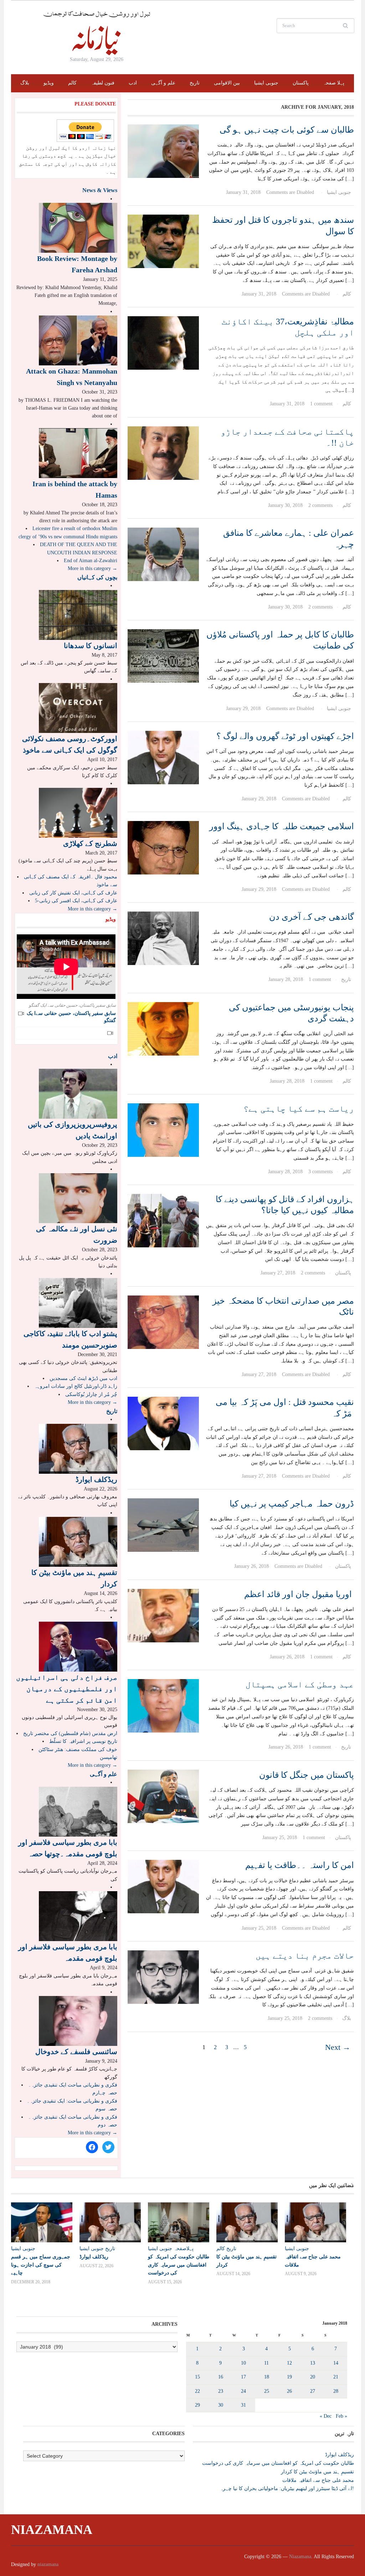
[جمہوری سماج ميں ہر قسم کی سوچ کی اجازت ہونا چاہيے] (42, 2222)
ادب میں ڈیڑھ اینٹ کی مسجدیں (83, 1378)
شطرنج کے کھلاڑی (90, 843)
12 (289, 2363)
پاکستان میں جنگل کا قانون (307, 1775)
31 (243, 2405)
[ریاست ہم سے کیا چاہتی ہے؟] (163, 1130)
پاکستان (301, 83)
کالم (72, 83)
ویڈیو (49, 83)
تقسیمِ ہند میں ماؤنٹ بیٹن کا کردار (317, 2472)
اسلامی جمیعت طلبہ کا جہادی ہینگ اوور (282, 826)
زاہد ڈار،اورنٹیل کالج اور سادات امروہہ (76, 1386)
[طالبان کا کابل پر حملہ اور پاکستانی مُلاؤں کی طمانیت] (163, 655)
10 (243, 2363)
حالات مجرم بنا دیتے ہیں (305, 1956)
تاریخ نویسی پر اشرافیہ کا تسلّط (83, 1741)
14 (336, 2363)
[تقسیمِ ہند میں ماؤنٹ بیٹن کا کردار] (78, 1541)
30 (221, 2405)
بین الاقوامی (227, 83)
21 (336, 2377)
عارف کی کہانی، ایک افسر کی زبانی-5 (76, 901)
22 (197, 2391)
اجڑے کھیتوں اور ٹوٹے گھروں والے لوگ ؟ (285, 736)
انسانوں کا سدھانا (91, 646)
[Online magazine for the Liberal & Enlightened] (97, 33)
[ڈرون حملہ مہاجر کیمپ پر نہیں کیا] (163, 1525)
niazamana (48, 2564)
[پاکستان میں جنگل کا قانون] (163, 1796)
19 (289, 2377)
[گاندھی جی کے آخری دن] (163, 938)
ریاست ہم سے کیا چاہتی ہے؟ (299, 1109)
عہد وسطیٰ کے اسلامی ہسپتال (300, 1684)
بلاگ (25, 83)
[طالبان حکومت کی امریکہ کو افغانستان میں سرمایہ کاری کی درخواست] (179, 2222)
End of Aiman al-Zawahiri (91, 561)
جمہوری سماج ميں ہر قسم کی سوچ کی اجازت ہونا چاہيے (41, 2264)
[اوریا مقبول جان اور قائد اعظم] (163, 1615)
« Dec (326, 2416)
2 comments (320, 505)
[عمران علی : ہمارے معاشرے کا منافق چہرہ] (163, 554)
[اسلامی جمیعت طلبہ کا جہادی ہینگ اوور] (163, 848)
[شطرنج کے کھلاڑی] (78, 812)
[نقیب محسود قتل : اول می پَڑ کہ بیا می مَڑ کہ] (163, 1423)
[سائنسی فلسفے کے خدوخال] (78, 2020)
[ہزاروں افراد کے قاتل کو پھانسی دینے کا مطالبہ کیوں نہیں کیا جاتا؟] (163, 1220)
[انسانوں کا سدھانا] (78, 614)
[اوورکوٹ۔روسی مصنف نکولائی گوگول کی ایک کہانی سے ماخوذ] (78, 707)
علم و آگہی (163, 83)
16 (221, 2377)
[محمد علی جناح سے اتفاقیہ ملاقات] (315, 2222)
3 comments (320, 1172)
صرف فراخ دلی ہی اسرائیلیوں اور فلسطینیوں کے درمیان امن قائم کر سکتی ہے (67, 1689)
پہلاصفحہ (184, 2249)
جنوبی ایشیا (266, 83)
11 (266, 2363)
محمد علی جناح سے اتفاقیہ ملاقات (318, 2480)
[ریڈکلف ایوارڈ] (78, 1448)
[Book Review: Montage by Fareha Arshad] (78, 227)
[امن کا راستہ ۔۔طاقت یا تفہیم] (163, 1886)
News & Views (100, 190)
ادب (133, 83)
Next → (338, 2047)
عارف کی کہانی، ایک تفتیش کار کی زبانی (73, 893)
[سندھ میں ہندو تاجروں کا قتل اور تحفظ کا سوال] (163, 241)
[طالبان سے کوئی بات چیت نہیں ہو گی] (163, 151)
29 (197, 2405)
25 (267, 2391)
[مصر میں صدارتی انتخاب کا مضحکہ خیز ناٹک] (163, 1322)
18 (267, 2377)
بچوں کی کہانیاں (97, 577)
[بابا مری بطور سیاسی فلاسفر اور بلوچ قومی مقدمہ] (78, 1916)
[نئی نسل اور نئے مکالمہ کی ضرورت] (78, 1198)
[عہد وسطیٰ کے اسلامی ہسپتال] (163, 1705)
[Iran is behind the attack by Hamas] (78, 453)
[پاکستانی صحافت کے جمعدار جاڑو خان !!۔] (163, 453)
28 (336, 2391)
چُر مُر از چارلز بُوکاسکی (91, 1394)
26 (289, 2391)
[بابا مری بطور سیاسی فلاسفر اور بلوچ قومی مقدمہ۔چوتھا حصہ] (78, 1811)
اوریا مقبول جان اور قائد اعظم (299, 1594)
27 (313, 2391)
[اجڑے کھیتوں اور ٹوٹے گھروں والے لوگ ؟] (163, 757)
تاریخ (195, 83)
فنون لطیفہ (103, 83)
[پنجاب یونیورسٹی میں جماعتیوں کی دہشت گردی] (163, 1028)
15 (197, 2377)
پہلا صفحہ (334, 83)
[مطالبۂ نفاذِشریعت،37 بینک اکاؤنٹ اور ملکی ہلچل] (163, 342)
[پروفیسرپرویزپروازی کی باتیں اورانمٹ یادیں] (78, 1093)
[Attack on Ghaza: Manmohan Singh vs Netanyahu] (78, 340)
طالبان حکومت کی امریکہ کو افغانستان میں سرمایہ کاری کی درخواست (179, 2264)
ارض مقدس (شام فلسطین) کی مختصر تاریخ (70, 1733)
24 (243, 2391)
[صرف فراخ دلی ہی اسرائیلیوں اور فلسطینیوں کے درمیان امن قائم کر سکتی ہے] (78, 1646)
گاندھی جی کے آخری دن (312, 917)
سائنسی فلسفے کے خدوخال (76, 2052)
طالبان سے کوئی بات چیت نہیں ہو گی (287, 130)
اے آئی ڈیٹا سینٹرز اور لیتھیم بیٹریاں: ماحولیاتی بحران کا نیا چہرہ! (287, 2488)
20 (313, 2377)
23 (221, 2391)
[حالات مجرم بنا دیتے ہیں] (163, 1977)
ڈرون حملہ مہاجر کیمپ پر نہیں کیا (292, 1504)
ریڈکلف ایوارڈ (96, 1479)
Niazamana (52, 2530)
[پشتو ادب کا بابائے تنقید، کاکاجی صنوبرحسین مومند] (78, 1302)
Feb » (341, 2416)
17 (243, 2377)
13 (313, 2363)
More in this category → (92, 568)
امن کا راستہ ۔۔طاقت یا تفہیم (300, 1865)
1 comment (321, 404)
